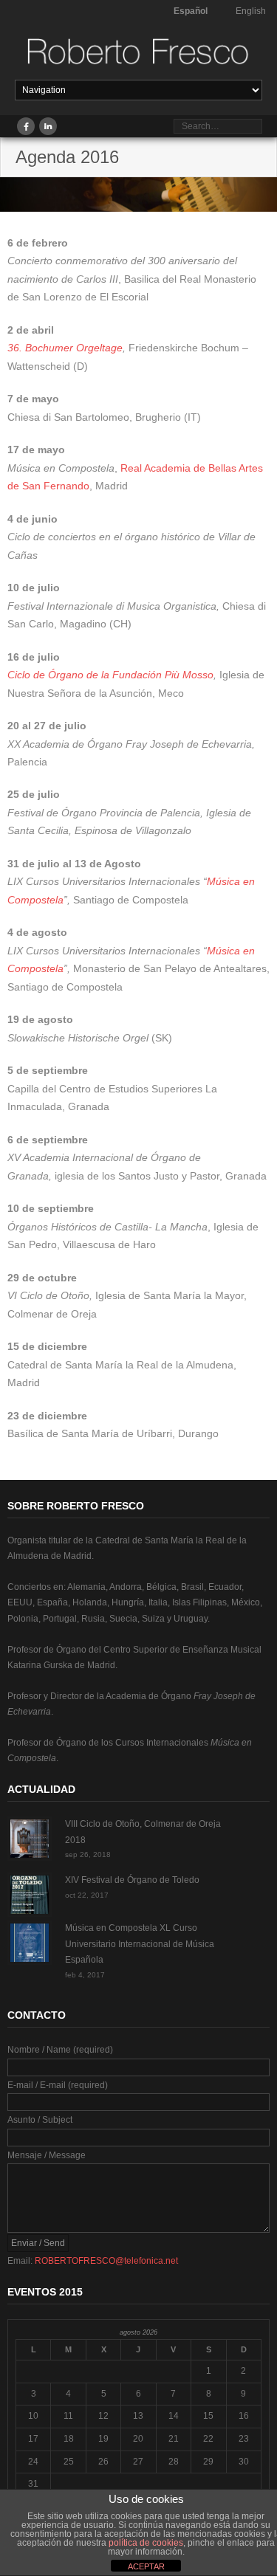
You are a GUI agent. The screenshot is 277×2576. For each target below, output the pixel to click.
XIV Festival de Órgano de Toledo (132, 1880)
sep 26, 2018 (88, 1854)
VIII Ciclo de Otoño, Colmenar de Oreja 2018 (143, 1832)
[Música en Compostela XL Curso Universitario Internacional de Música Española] (30, 1943)
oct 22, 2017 (87, 1895)
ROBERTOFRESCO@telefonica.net (106, 2261)
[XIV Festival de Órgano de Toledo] (30, 1895)
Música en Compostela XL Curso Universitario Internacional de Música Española (140, 1944)
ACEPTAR (146, 2566)
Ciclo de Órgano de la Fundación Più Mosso (110, 675)
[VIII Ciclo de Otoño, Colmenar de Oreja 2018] (30, 1839)
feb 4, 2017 (85, 1975)
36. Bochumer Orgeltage (65, 348)
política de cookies (146, 2543)
